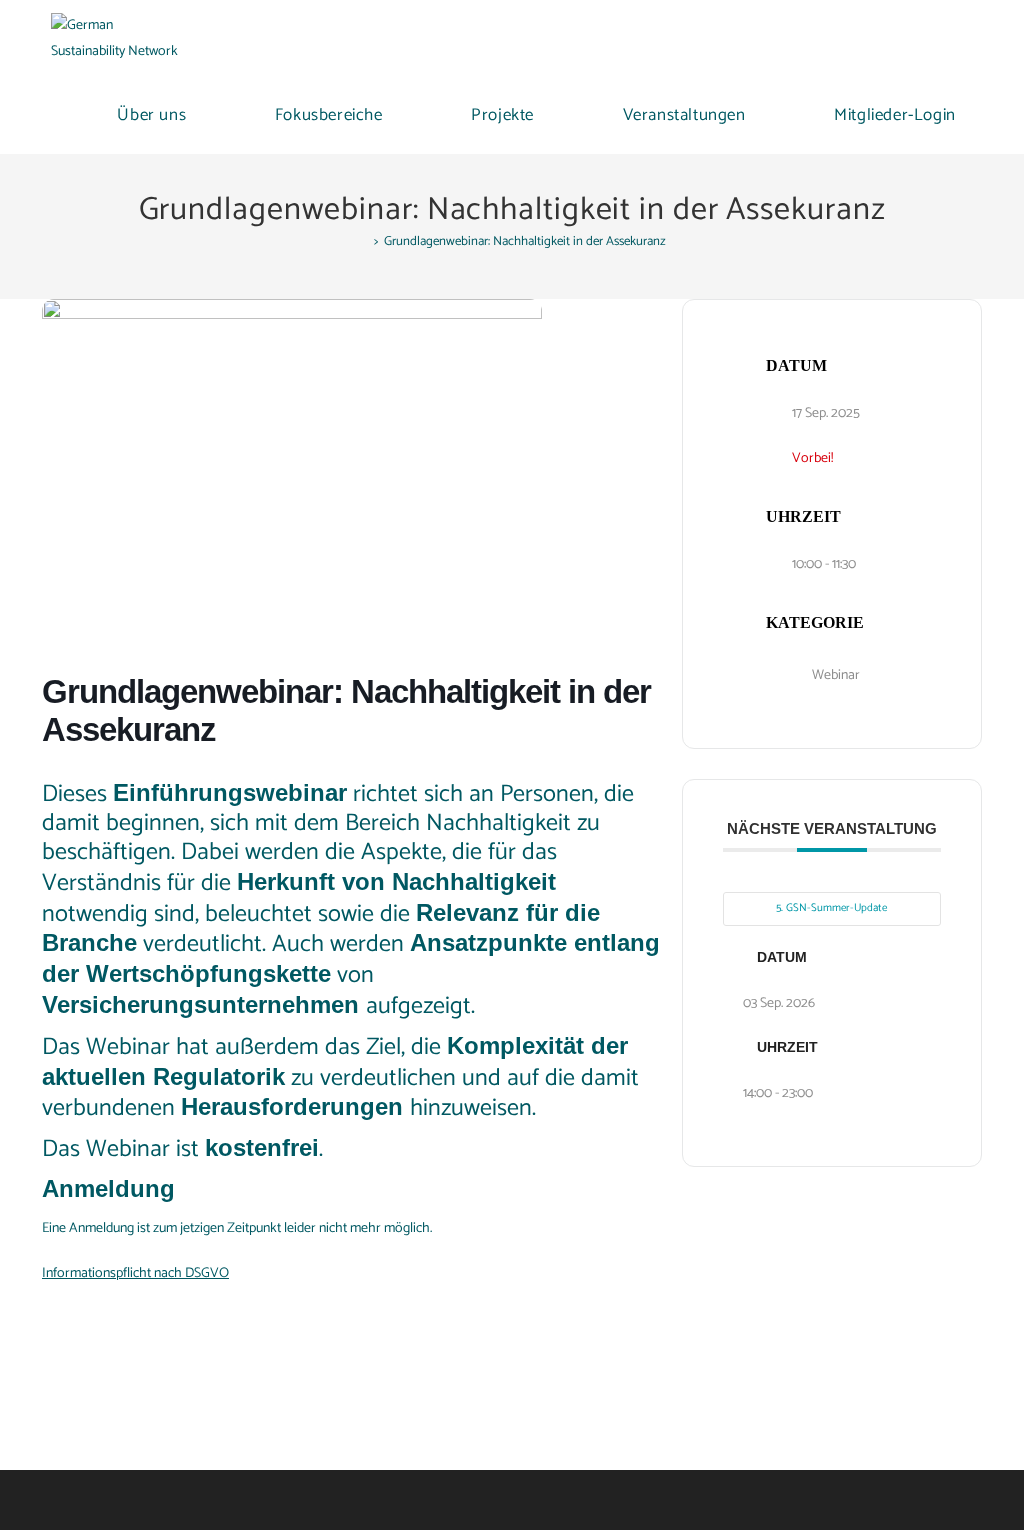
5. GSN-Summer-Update (831, 908)
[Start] (363, 241)
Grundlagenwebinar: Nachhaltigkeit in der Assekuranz (525, 241)
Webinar (836, 675)
